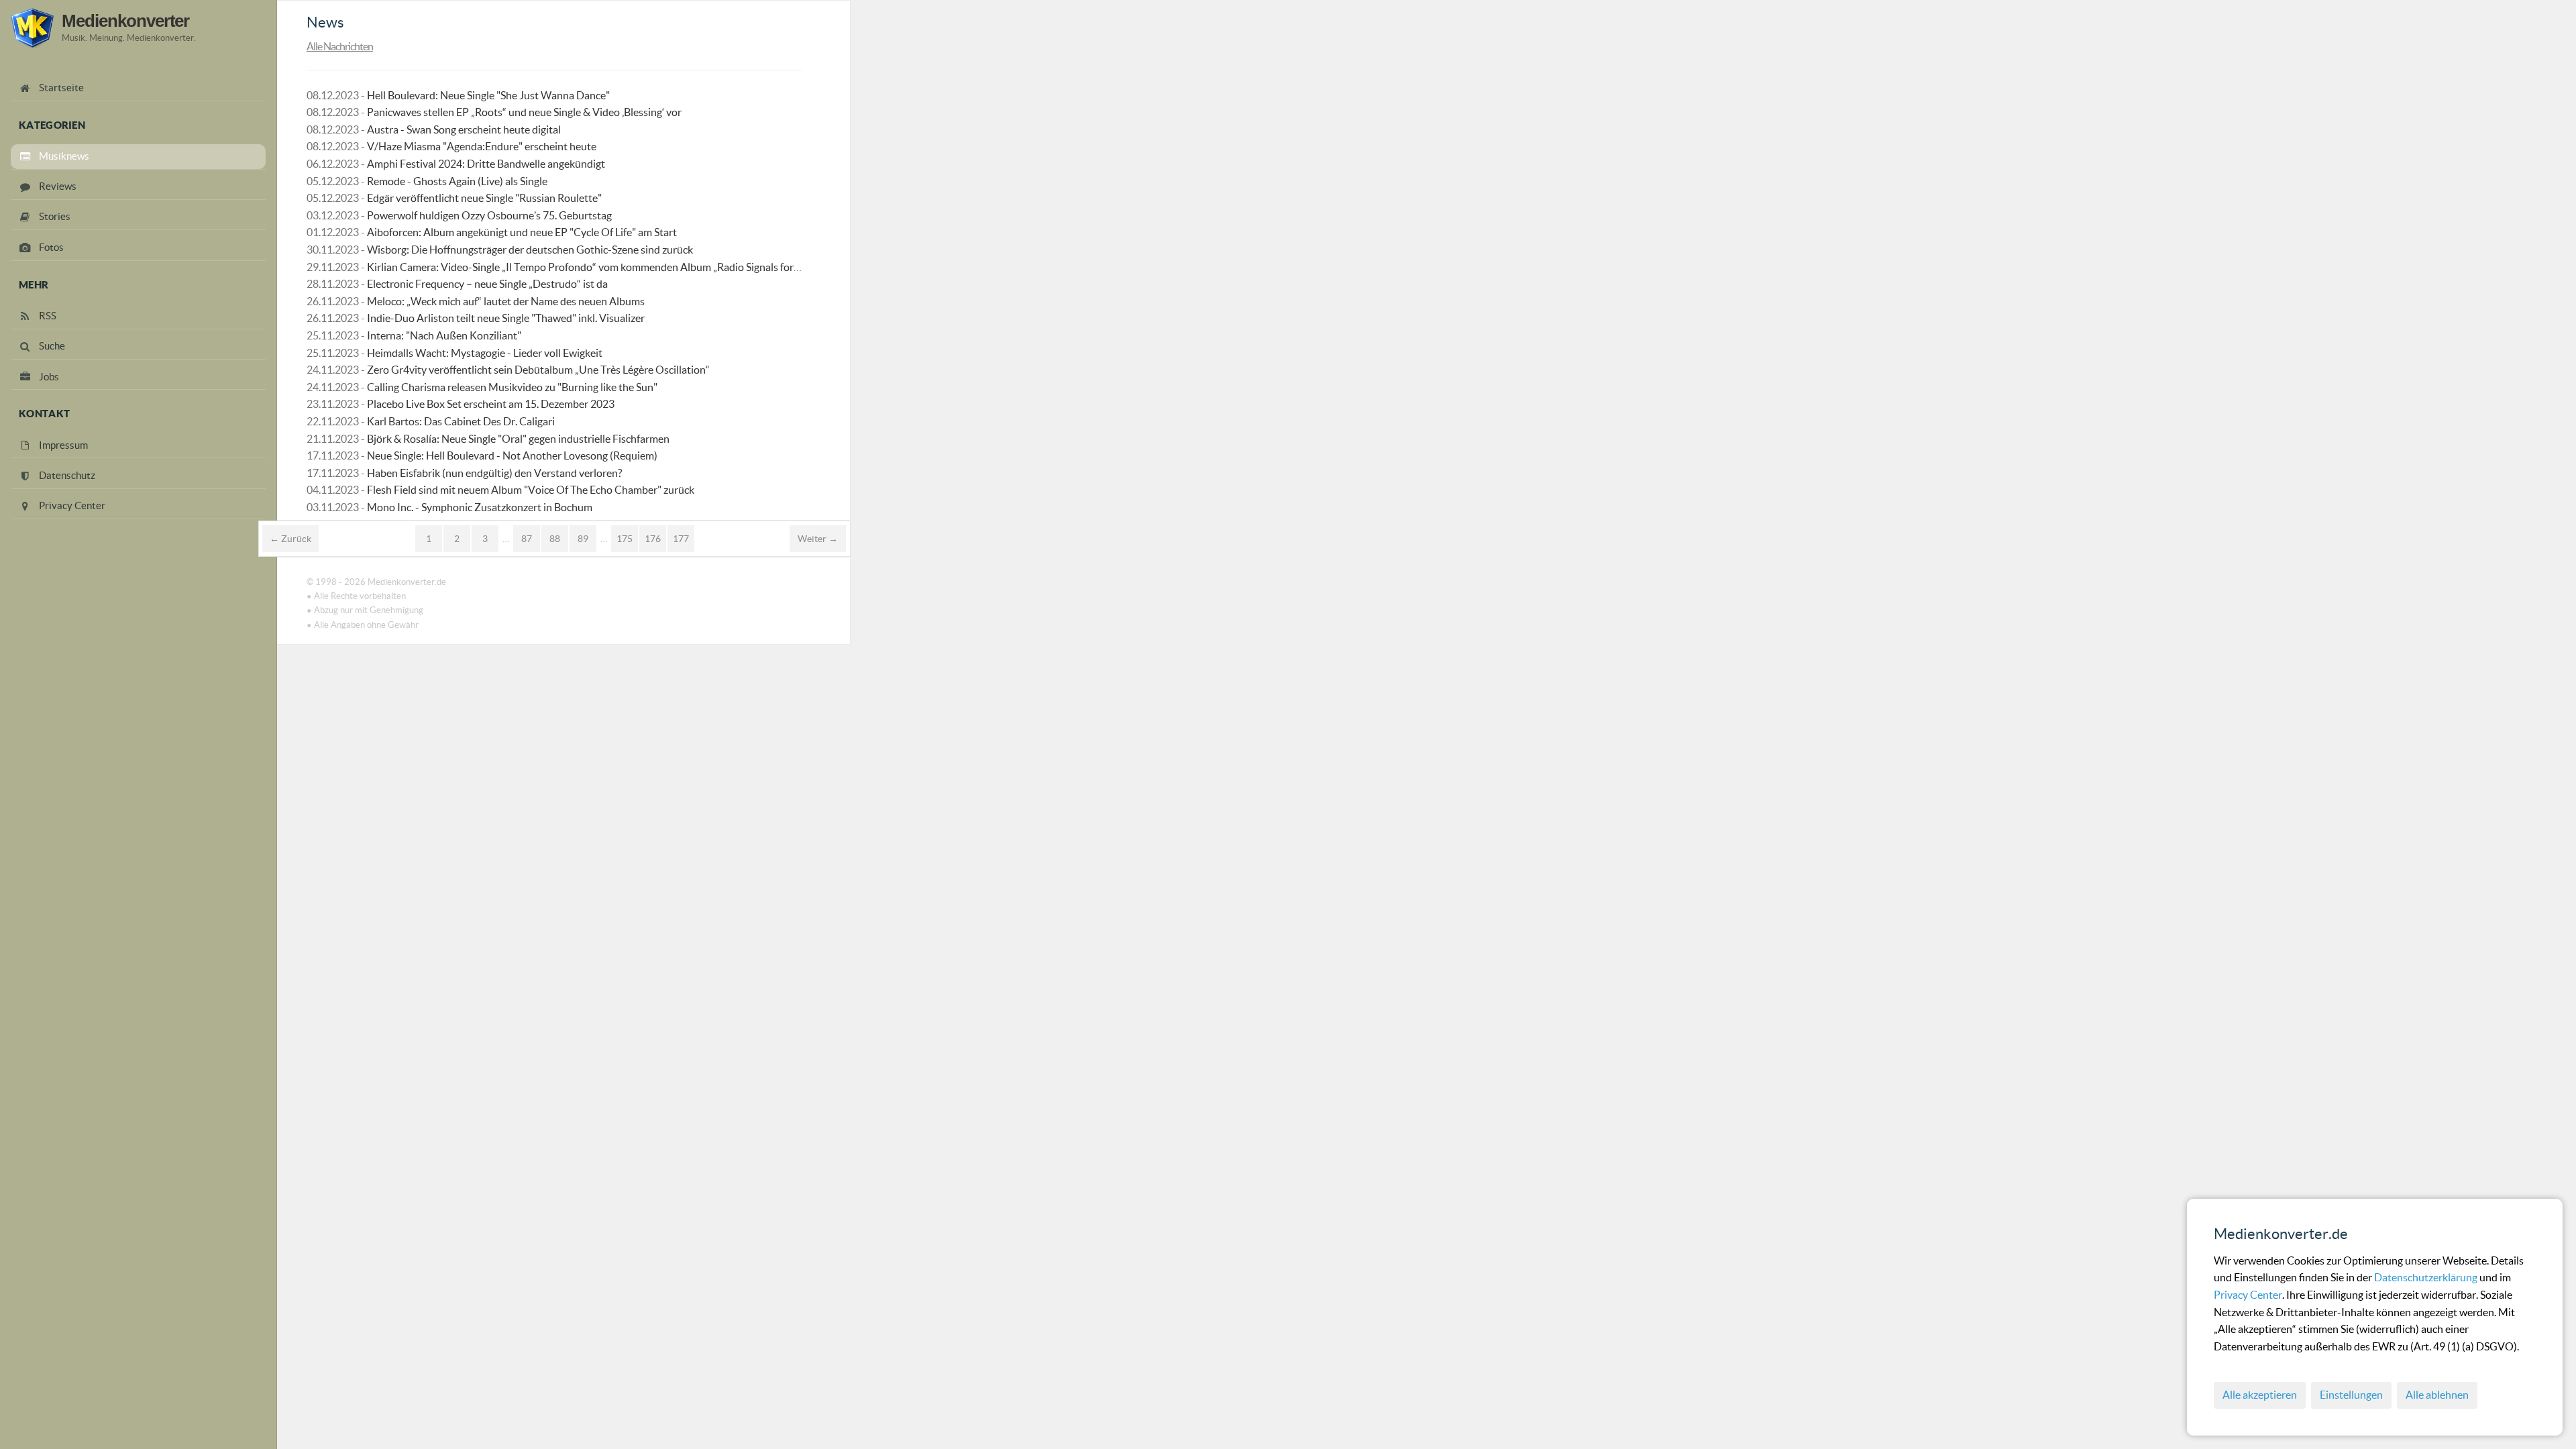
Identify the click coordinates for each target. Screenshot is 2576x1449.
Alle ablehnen (2437, 1395)
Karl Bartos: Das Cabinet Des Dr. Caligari (461, 421)
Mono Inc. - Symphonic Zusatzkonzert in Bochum (480, 507)
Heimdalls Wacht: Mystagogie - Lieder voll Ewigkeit (485, 353)
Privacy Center (2248, 1295)
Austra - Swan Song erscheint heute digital (464, 129)
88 (555, 539)
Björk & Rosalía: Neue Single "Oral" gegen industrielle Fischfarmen (518, 439)
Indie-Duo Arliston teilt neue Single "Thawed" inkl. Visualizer (506, 318)
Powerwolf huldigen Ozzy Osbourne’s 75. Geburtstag (489, 215)
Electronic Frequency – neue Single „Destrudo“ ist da (487, 284)
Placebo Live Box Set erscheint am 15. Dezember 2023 (491, 404)
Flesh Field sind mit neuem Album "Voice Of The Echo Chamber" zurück (531, 490)
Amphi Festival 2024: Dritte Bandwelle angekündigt (486, 164)
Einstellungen (2351, 1395)
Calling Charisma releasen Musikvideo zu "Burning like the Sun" (512, 387)
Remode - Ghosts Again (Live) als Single (457, 181)
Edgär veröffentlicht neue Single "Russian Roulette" (484, 198)
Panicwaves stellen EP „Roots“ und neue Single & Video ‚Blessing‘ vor (524, 112)
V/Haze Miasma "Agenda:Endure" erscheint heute (482, 146)
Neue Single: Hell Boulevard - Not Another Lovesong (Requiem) (512, 455)
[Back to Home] (32, 28)
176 (653, 539)
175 (625, 539)
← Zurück (290, 539)
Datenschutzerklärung (2427, 1277)
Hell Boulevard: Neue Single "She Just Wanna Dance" (488, 95)
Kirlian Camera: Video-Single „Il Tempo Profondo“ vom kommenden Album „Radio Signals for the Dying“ (606, 267)
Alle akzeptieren (2260, 1395)
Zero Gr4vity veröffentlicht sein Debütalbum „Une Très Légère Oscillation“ (538, 370)
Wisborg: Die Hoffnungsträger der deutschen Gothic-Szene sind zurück (530, 250)
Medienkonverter (125, 21)
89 (583, 539)
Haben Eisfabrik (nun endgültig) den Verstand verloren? (494, 473)
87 (527, 539)
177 (681, 539)
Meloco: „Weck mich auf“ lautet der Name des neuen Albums (506, 301)
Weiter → (818, 539)
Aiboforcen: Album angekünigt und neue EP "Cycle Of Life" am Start (522, 232)
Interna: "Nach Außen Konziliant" (444, 335)
